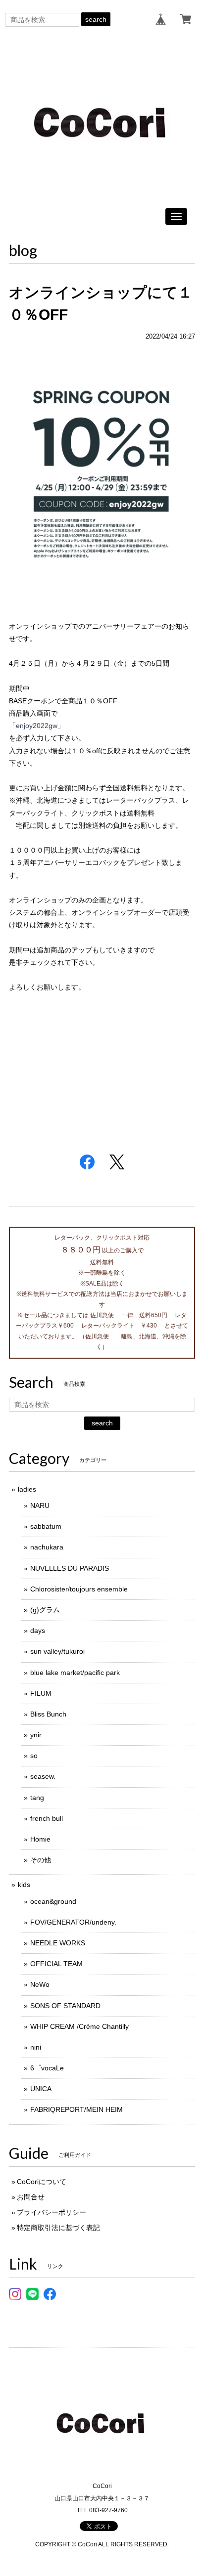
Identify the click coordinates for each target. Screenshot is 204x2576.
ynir (36, 1735)
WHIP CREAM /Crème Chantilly (79, 2026)
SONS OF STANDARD (65, 2006)
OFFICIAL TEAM (56, 1964)
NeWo (40, 1984)
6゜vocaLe (47, 2068)
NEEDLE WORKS (58, 1943)
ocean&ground (53, 1901)
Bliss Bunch (48, 1714)
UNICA (41, 2089)
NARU (40, 1505)
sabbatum (46, 1526)
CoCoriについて (42, 2182)
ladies (27, 1489)
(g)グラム (45, 1610)
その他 (41, 1860)
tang (37, 1798)
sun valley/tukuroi (57, 1651)
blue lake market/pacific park (75, 1673)
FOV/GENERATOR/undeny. (73, 1922)
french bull (47, 1818)
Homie (40, 1839)
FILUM (41, 1693)
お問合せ (31, 2197)
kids (24, 1885)
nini (36, 2047)
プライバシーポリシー (51, 2212)
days (38, 1631)
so (34, 1756)
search (96, 19)
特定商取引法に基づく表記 (58, 2228)
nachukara (47, 1547)
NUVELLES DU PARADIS (70, 1568)
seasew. (43, 1776)
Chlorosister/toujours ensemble (79, 1589)
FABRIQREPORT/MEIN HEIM (76, 2109)
